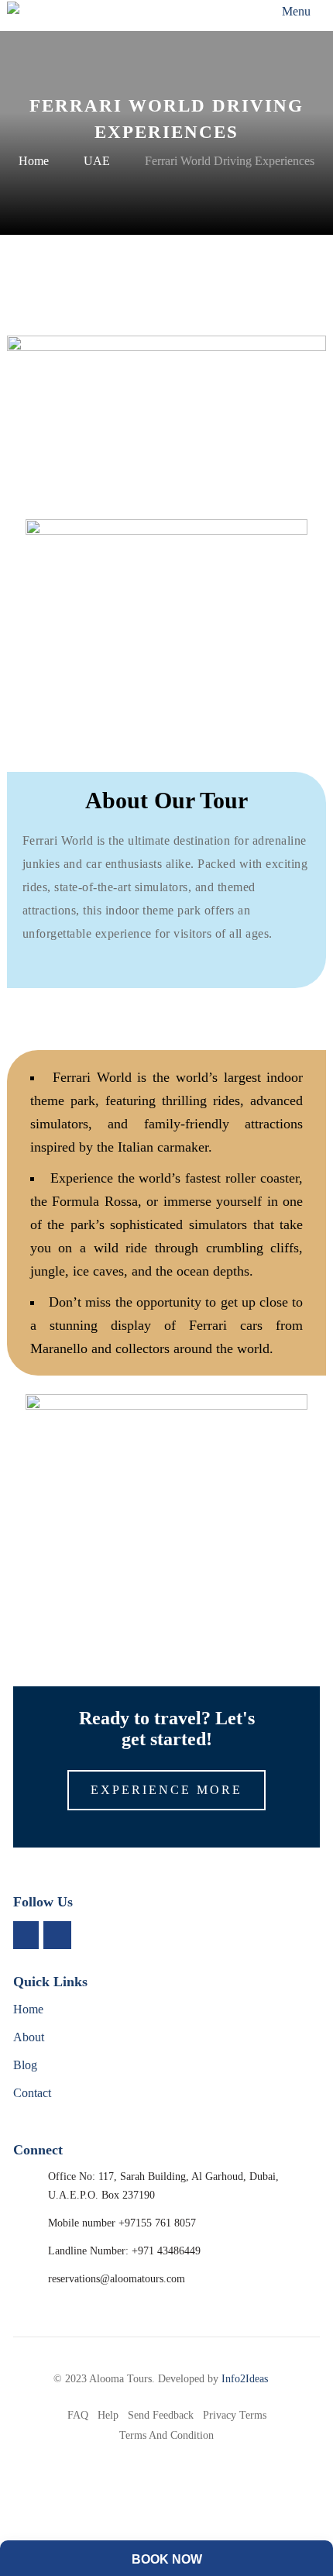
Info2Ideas (245, 2379)
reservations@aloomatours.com (117, 2279)
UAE (97, 161)
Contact (32, 2093)
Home (34, 161)
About (29, 2037)
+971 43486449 (166, 2251)
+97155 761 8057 (157, 2223)
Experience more (166, 1790)
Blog (25, 2065)
